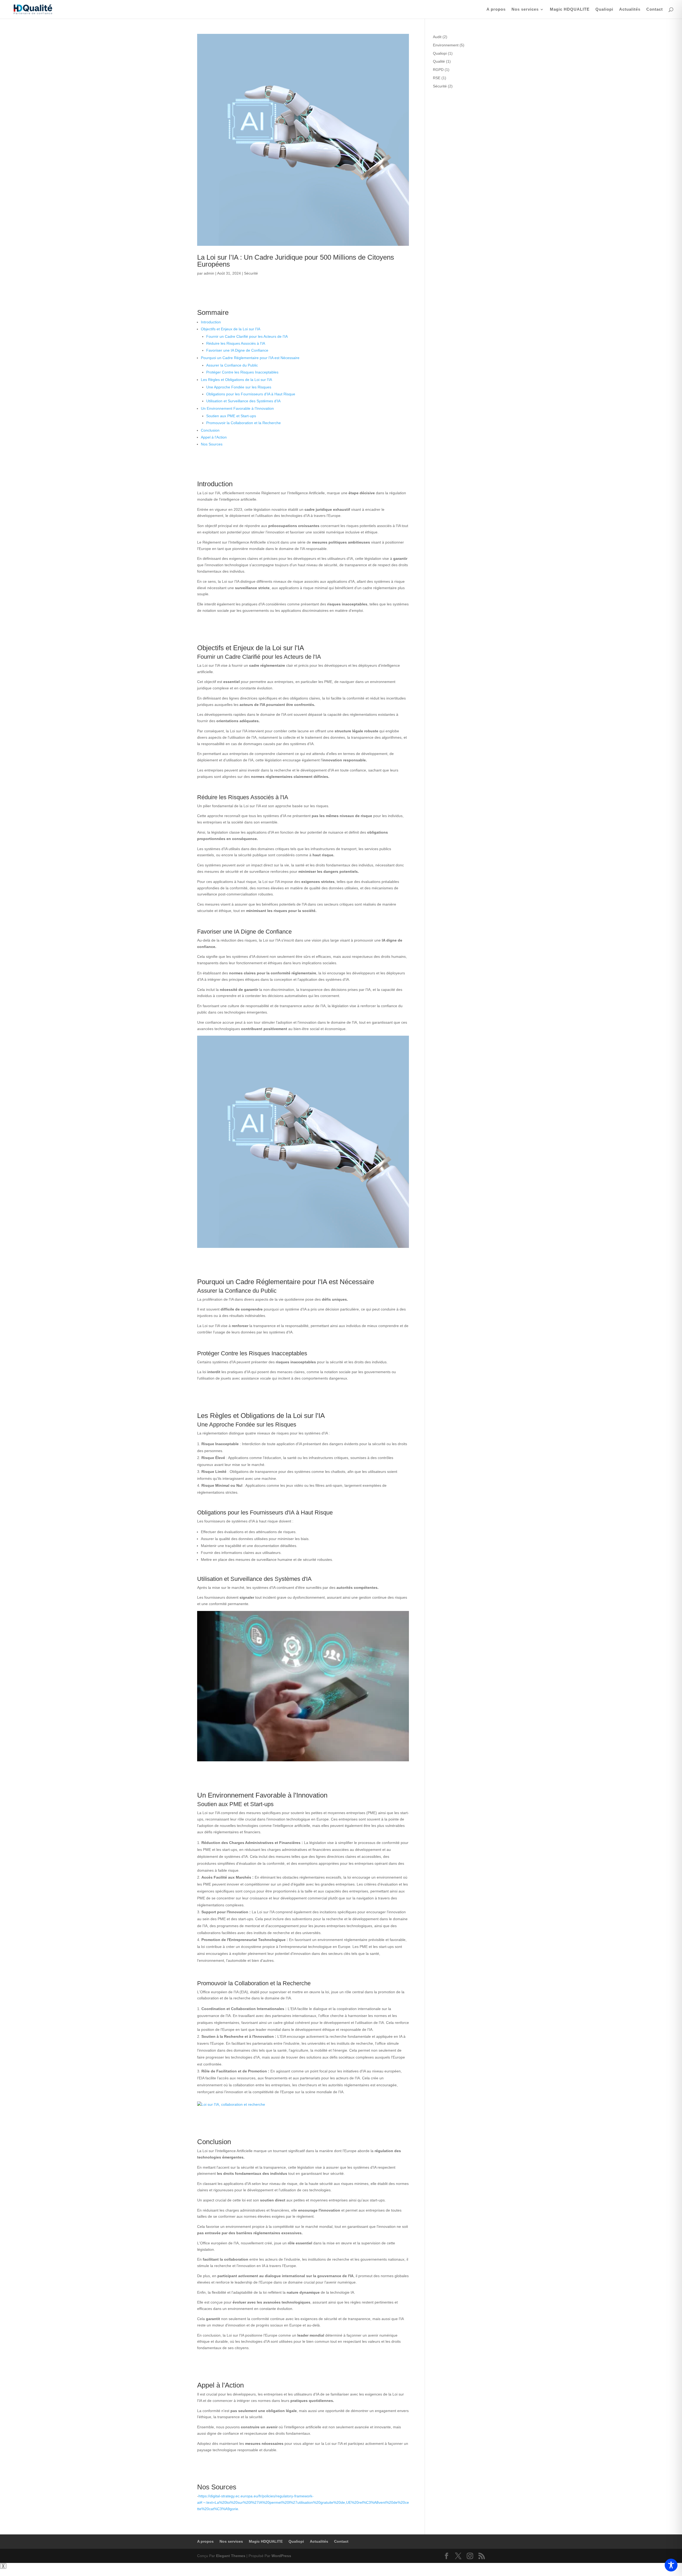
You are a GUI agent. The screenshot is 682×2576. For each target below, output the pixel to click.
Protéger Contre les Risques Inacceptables (242, 372)
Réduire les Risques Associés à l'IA (236, 343)
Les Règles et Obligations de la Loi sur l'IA (236, 380)
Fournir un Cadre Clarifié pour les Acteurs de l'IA (247, 336)
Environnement (446, 45)
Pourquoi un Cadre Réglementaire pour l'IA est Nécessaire (250, 358)
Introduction (211, 322)
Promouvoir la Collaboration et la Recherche (243, 423)
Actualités (630, 9)
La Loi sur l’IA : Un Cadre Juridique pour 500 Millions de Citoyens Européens (296, 261)
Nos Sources (212, 444)
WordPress (281, 2556)
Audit (437, 37)
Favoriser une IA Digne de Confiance (237, 350)
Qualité (439, 61)
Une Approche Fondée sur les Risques (239, 387)
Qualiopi (604, 9)
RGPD (438, 70)
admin (209, 273)
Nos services (525, 9)
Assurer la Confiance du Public (232, 365)
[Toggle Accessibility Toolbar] (671, 2565)
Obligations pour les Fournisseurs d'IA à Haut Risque (251, 394)
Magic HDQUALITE (570, 9)
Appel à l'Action (214, 437)
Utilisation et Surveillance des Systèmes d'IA (243, 401)
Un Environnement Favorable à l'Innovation (237, 408)
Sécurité (251, 273)
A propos (496, 9)
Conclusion (210, 430)
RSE (437, 78)
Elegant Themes (231, 2556)
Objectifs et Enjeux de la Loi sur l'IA (231, 329)
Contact (655, 9)
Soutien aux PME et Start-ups (231, 416)
